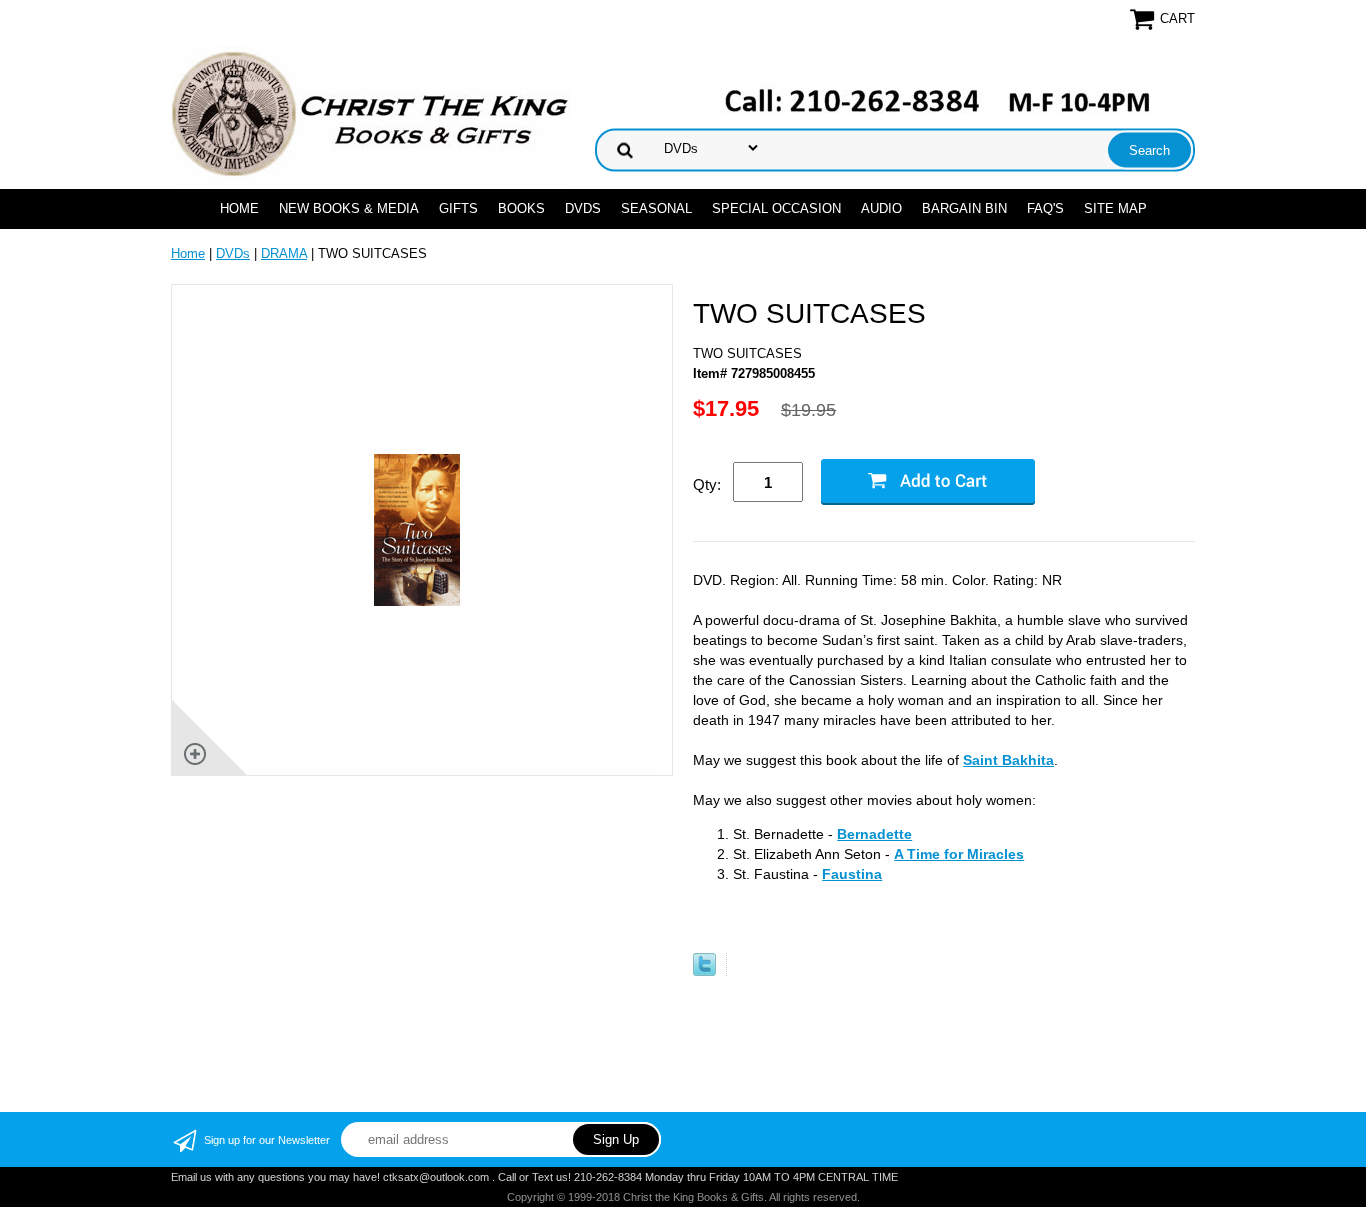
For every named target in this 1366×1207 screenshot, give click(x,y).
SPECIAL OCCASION (776, 208)
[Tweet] (704, 971)
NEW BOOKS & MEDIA (349, 208)
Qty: (707, 484)
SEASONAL (656, 208)
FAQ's (1045, 208)
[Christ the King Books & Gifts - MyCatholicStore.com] (371, 114)
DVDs (583, 208)
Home (239, 208)
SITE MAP (1115, 208)
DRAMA (284, 253)
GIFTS (458, 208)
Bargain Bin (964, 208)
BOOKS (521, 208)
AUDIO (881, 208)
